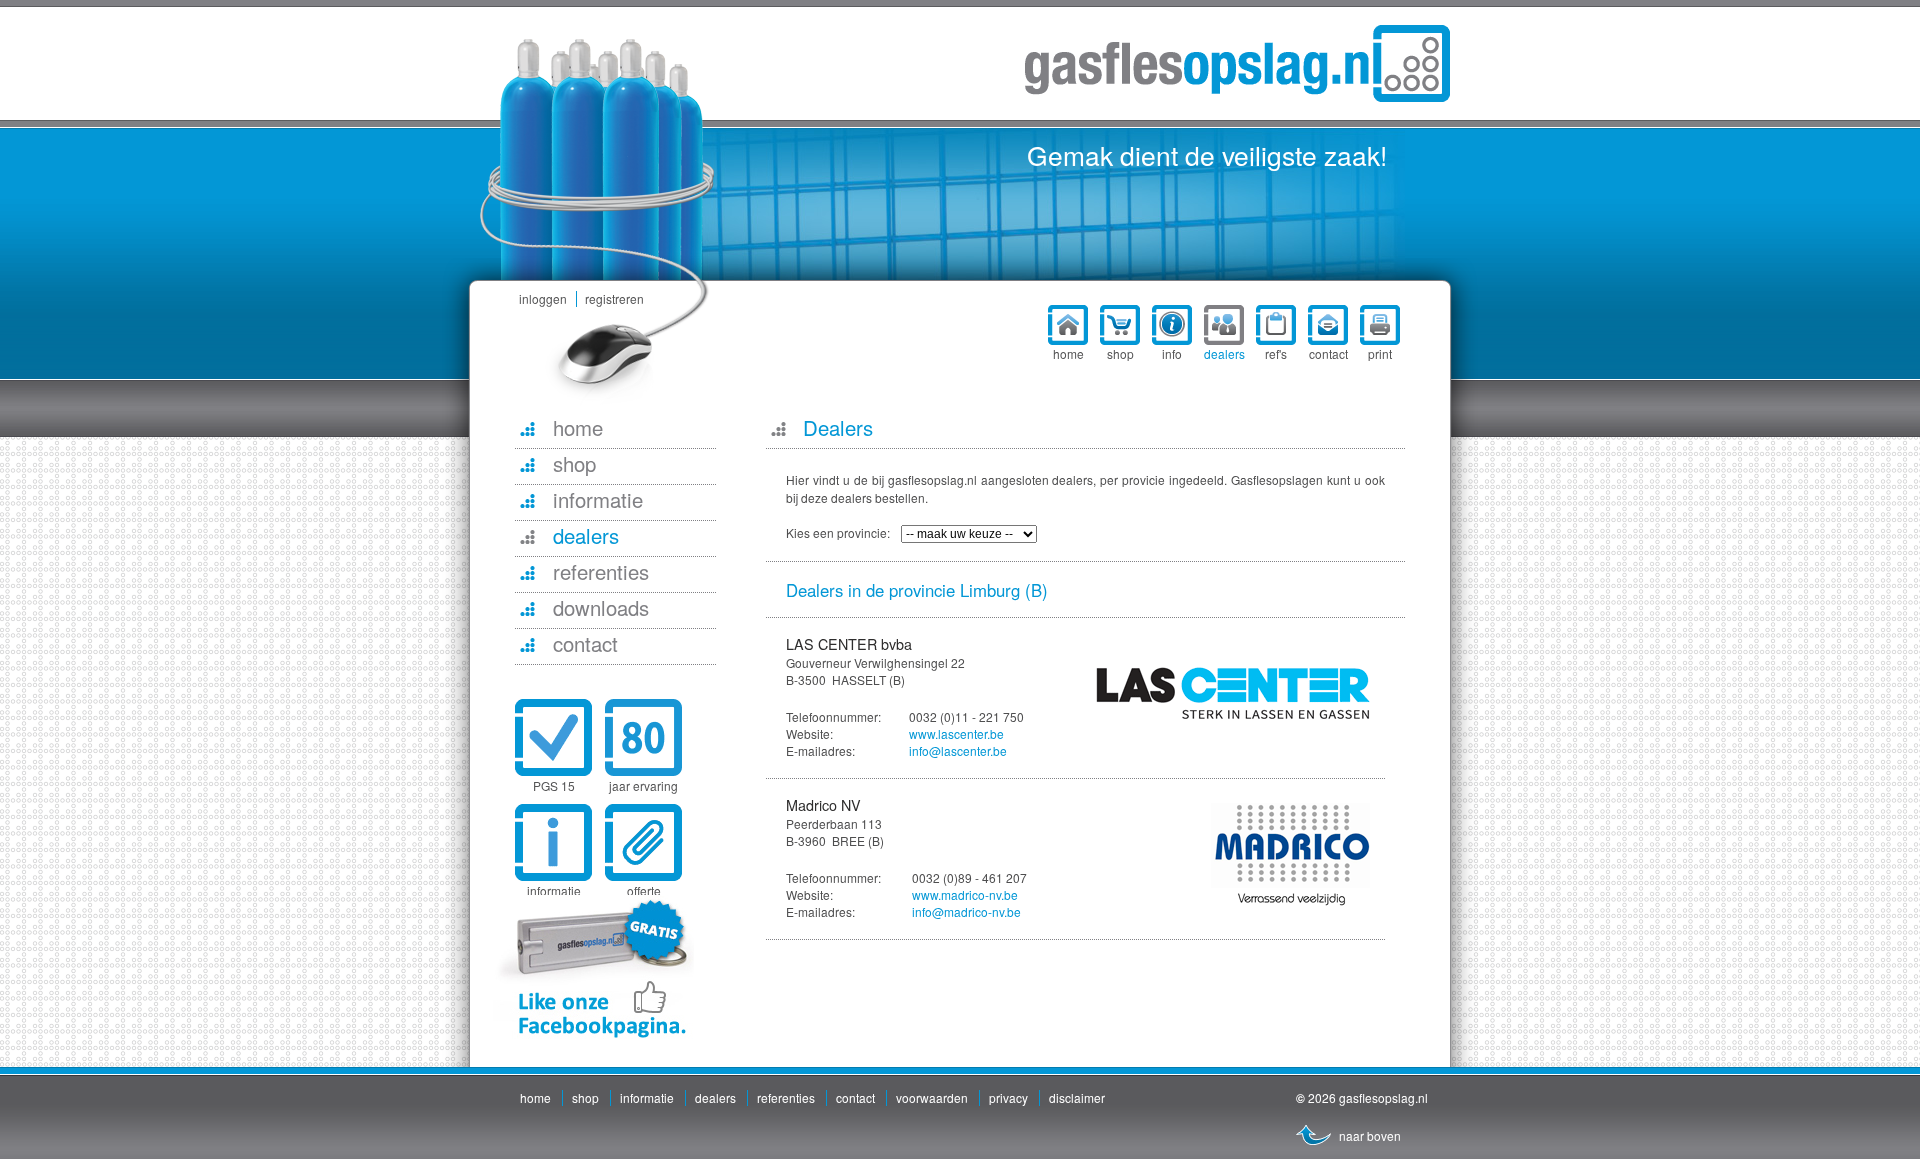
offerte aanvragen (643, 899)
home (535, 1097)
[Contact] (527, 644)
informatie (647, 1097)
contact (855, 1097)
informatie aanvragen (553, 899)
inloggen (543, 298)
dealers (715, 1097)
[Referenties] (527, 572)
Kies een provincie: (838, 532)
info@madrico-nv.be (966, 911)
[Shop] (527, 464)
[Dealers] (527, 536)
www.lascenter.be (956, 733)
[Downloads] (527, 608)
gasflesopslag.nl (1237, 63)
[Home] (527, 428)
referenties (786, 1097)
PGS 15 (554, 785)
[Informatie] (527, 500)
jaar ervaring (643, 785)
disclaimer (1077, 1097)
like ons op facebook (593, 968)
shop (585, 1097)
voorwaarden (932, 1097)
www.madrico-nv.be (965, 894)
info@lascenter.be (958, 750)
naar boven (1370, 1135)
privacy (1008, 1097)
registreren (614, 298)
